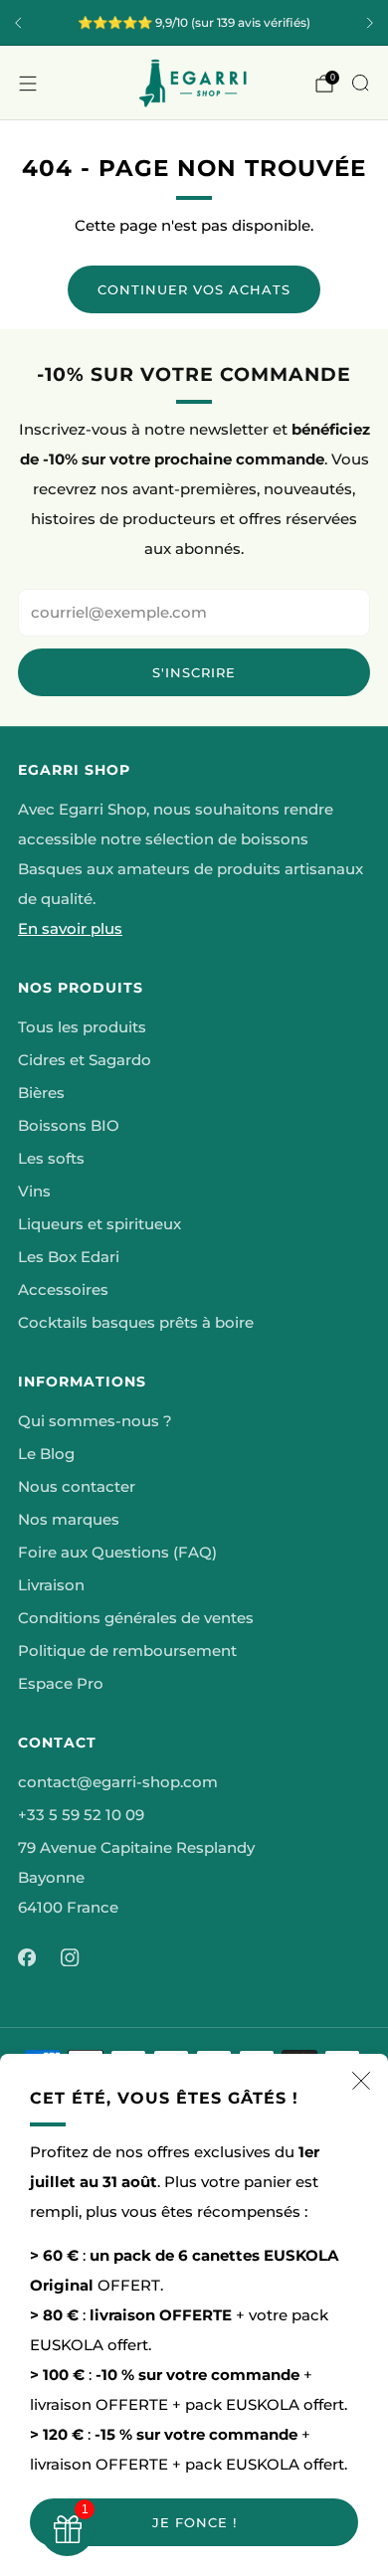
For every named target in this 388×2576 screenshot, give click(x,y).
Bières (41, 1093)
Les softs (51, 1159)
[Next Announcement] (370, 23)
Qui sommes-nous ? (95, 1421)
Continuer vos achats (194, 289)
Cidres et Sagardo (85, 1060)
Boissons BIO (69, 1126)
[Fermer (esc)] (361, 2081)
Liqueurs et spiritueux (99, 1224)
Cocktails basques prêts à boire (136, 1323)
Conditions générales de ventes (136, 1618)
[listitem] (194, 23)
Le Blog (46, 1454)
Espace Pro (61, 1684)
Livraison (51, 1585)
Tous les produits (82, 1027)
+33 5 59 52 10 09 (81, 1815)
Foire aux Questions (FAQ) (117, 1553)
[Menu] (28, 84)
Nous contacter (77, 1487)
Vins (34, 1192)
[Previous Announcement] (18, 23)
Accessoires (63, 1290)
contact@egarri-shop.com (118, 1782)
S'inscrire (194, 672)
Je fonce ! (194, 2522)
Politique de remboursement (127, 1651)
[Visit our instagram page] (71, 1957)
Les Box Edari (69, 1257)
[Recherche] (360, 83)
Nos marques (69, 1520)
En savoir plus (70, 929)
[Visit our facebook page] (27, 1957)
